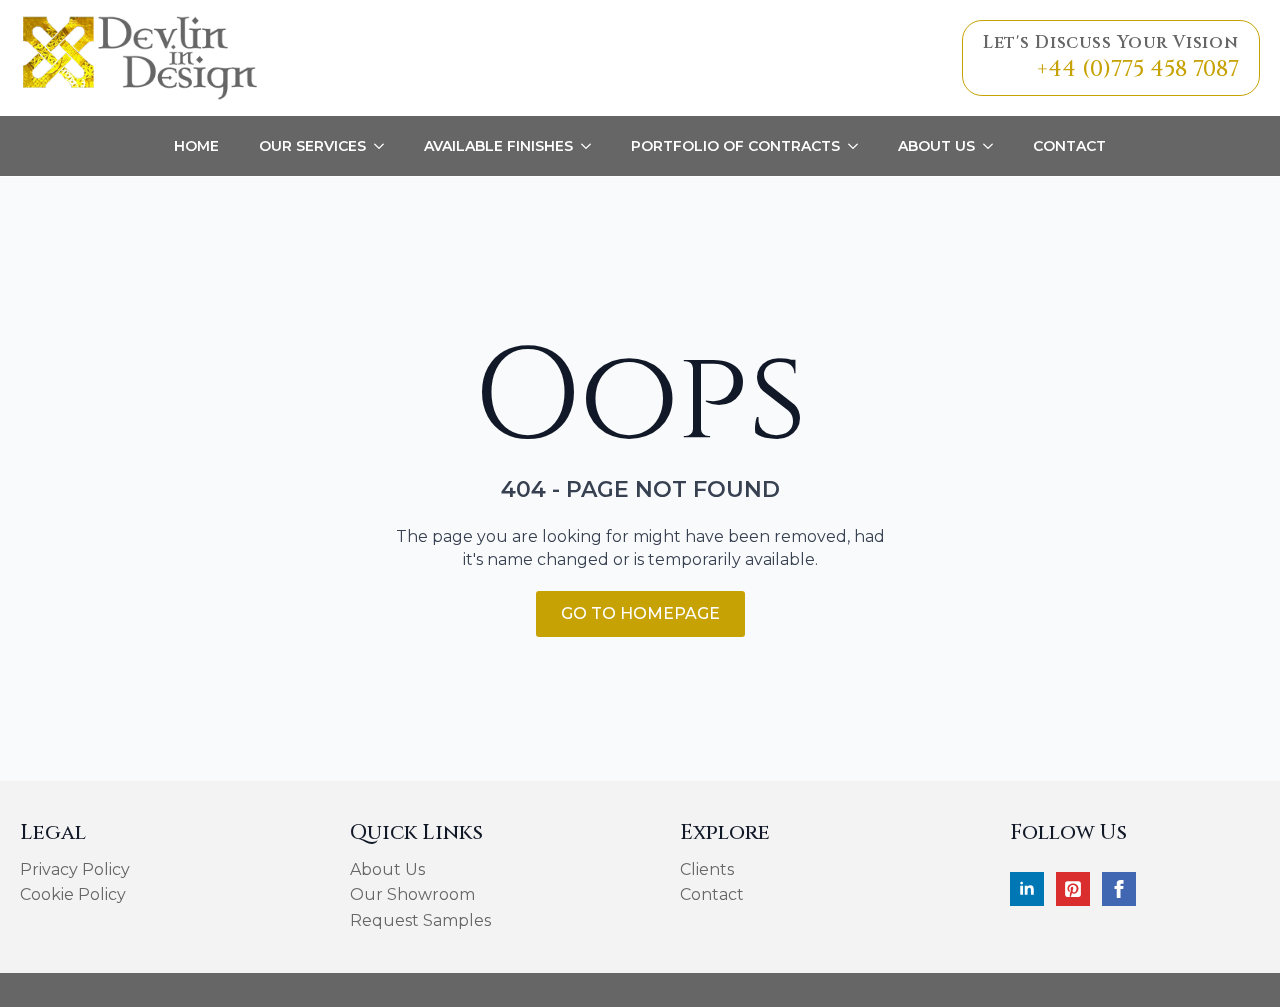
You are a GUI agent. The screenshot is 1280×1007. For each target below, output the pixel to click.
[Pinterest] (1073, 889)
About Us (936, 146)
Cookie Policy (73, 894)
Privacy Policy (75, 869)
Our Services (312, 146)
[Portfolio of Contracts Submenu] (859, 146)
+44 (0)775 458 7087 (1138, 69)
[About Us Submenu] (994, 146)
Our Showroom (412, 894)
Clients (707, 869)
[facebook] (1119, 889)
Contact (1069, 146)
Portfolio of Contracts (735, 146)
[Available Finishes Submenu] (592, 146)
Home (196, 146)
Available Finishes (498, 146)
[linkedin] (1027, 889)
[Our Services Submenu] (385, 146)
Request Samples (420, 920)
